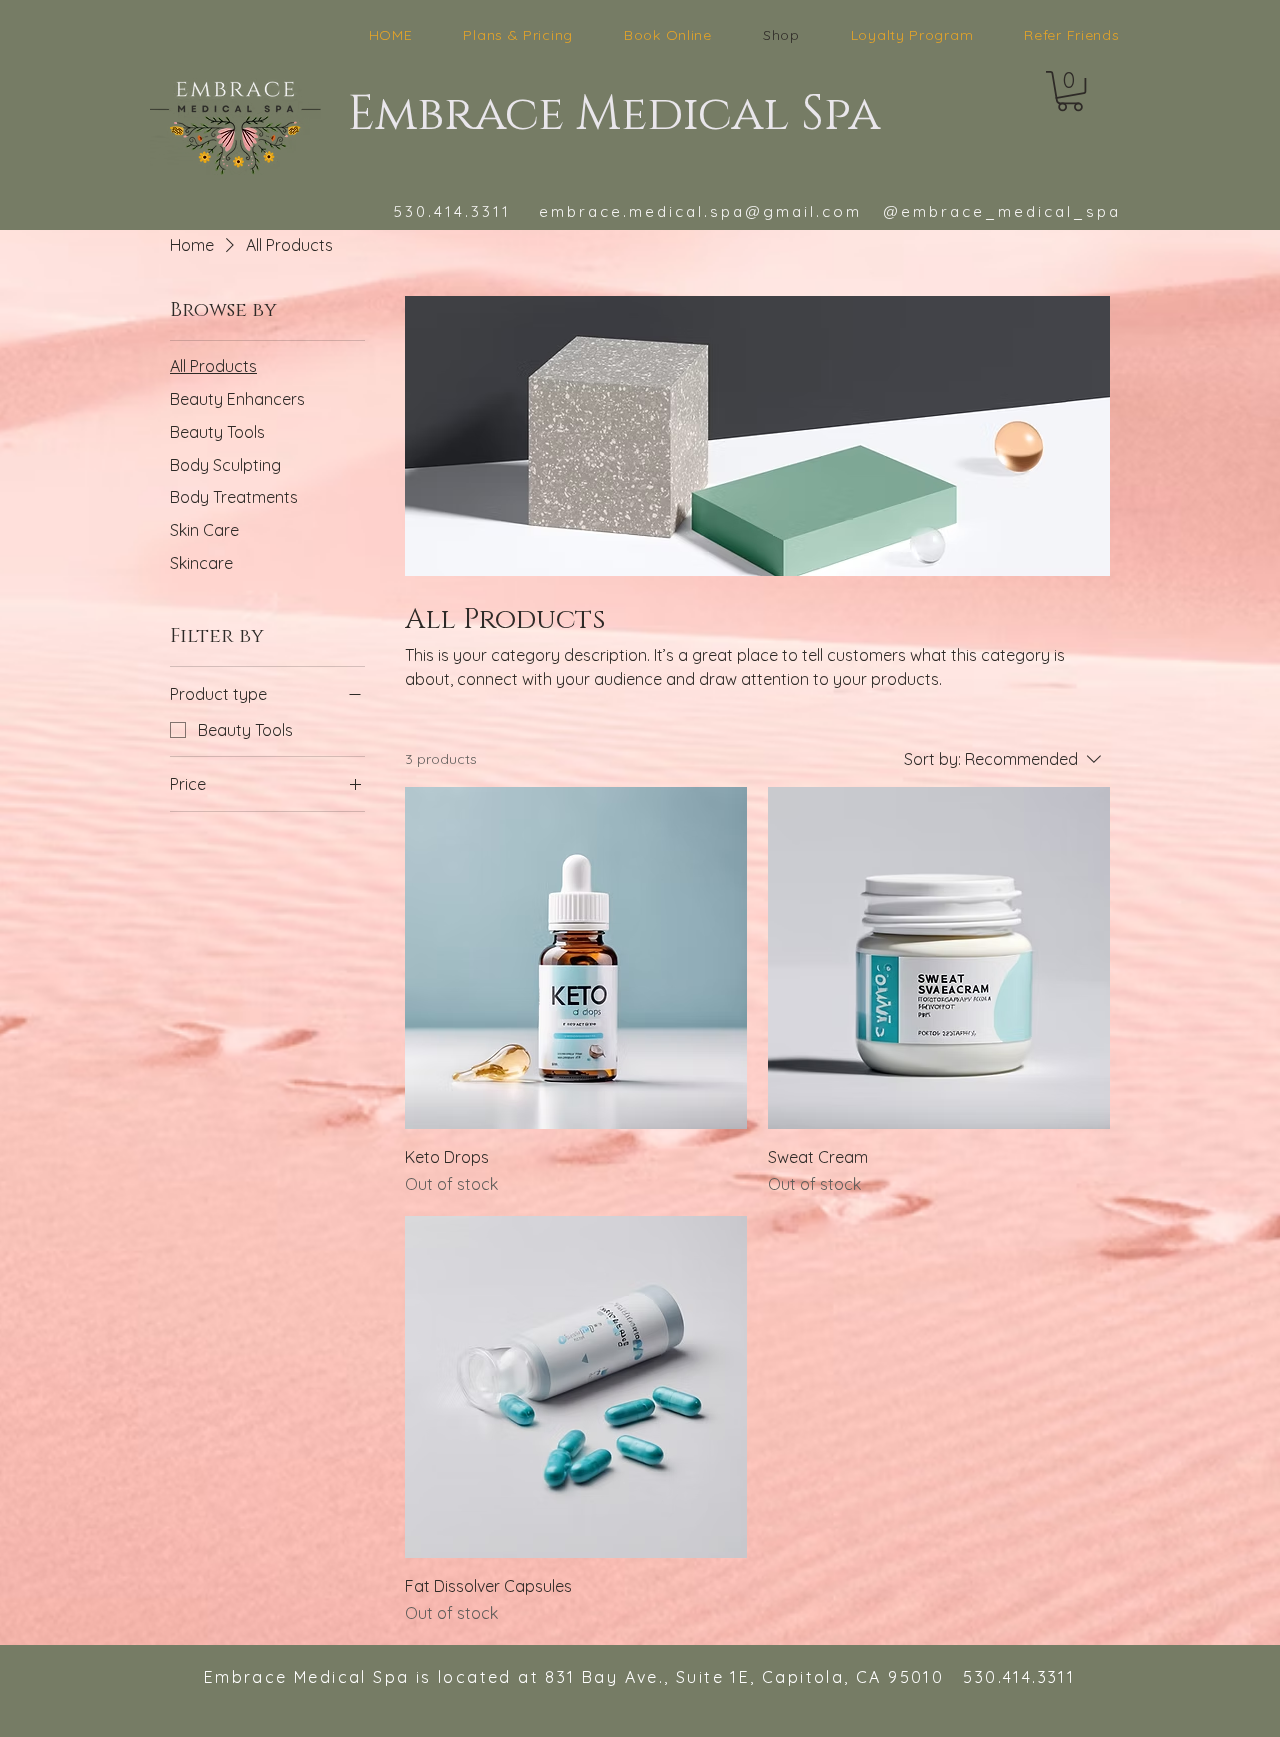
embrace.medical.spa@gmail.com (700, 211)
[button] (1070, 91)
